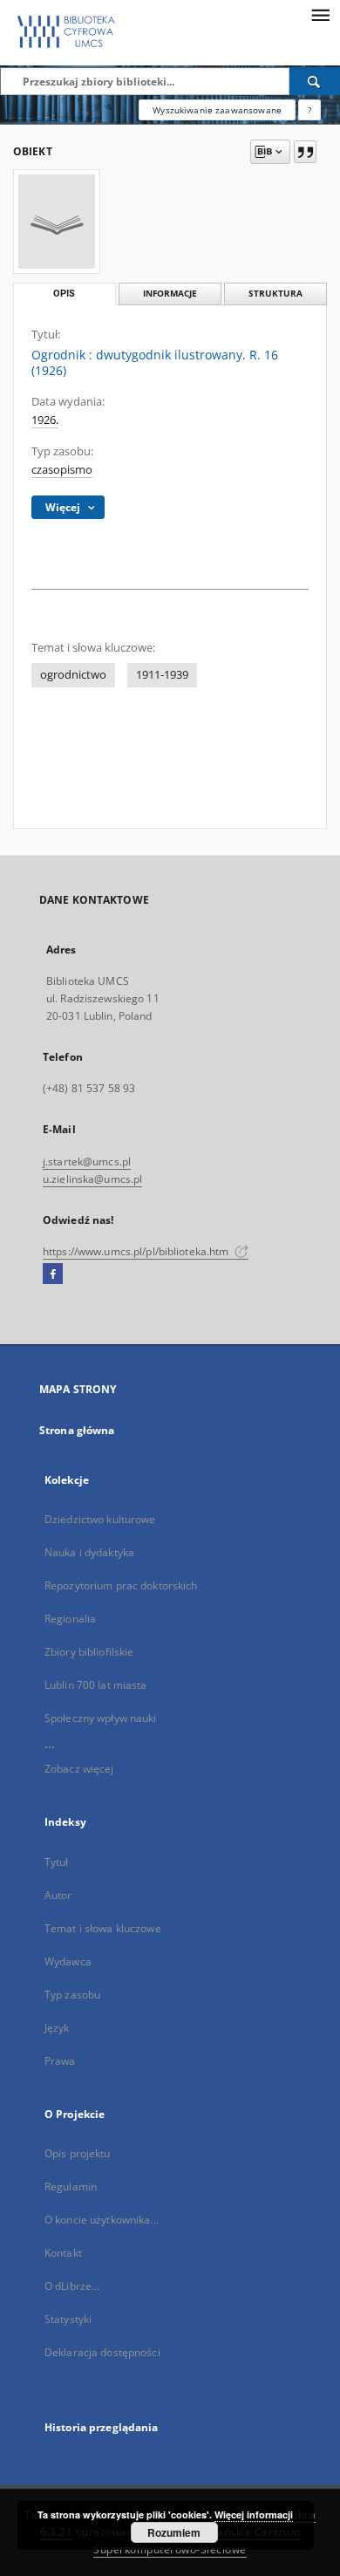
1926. (45, 420)
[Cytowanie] (305, 152)
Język (57, 2028)
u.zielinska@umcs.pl (92, 1179)
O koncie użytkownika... (102, 2220)
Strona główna (77, 1430)
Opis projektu (78, 2153)
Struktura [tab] (275, 294)
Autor (58, 1895)
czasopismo (62, 470)
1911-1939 (162, 675)
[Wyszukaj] (315, 81)
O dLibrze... (72, 2286)
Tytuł (57, 1862)
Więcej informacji (254, 2515)
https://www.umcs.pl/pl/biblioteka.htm (137, 1251)
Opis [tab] (64, 294)
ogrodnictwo (73, 675)
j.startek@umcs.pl (87, 1162)
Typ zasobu (72, 1995)
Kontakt (63, 2253)
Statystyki (68, 2319)
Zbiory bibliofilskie (89, 1652)
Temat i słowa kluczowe (103, 1928)
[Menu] (320, 14)
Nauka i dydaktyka (89, 1552)
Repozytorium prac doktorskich (121, 1585)
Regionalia (70, 1619)
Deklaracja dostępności (102, 2352)
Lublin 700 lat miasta (96, 1685)
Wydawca (68, 1961)
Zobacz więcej (79, 1769)
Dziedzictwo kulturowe (100, 1519)
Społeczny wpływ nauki (101, 1718)
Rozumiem (174, 2532)
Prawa (60, 2061)
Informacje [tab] (170, 294)
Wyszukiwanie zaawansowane (217, 110)
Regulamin (71, 2187)
